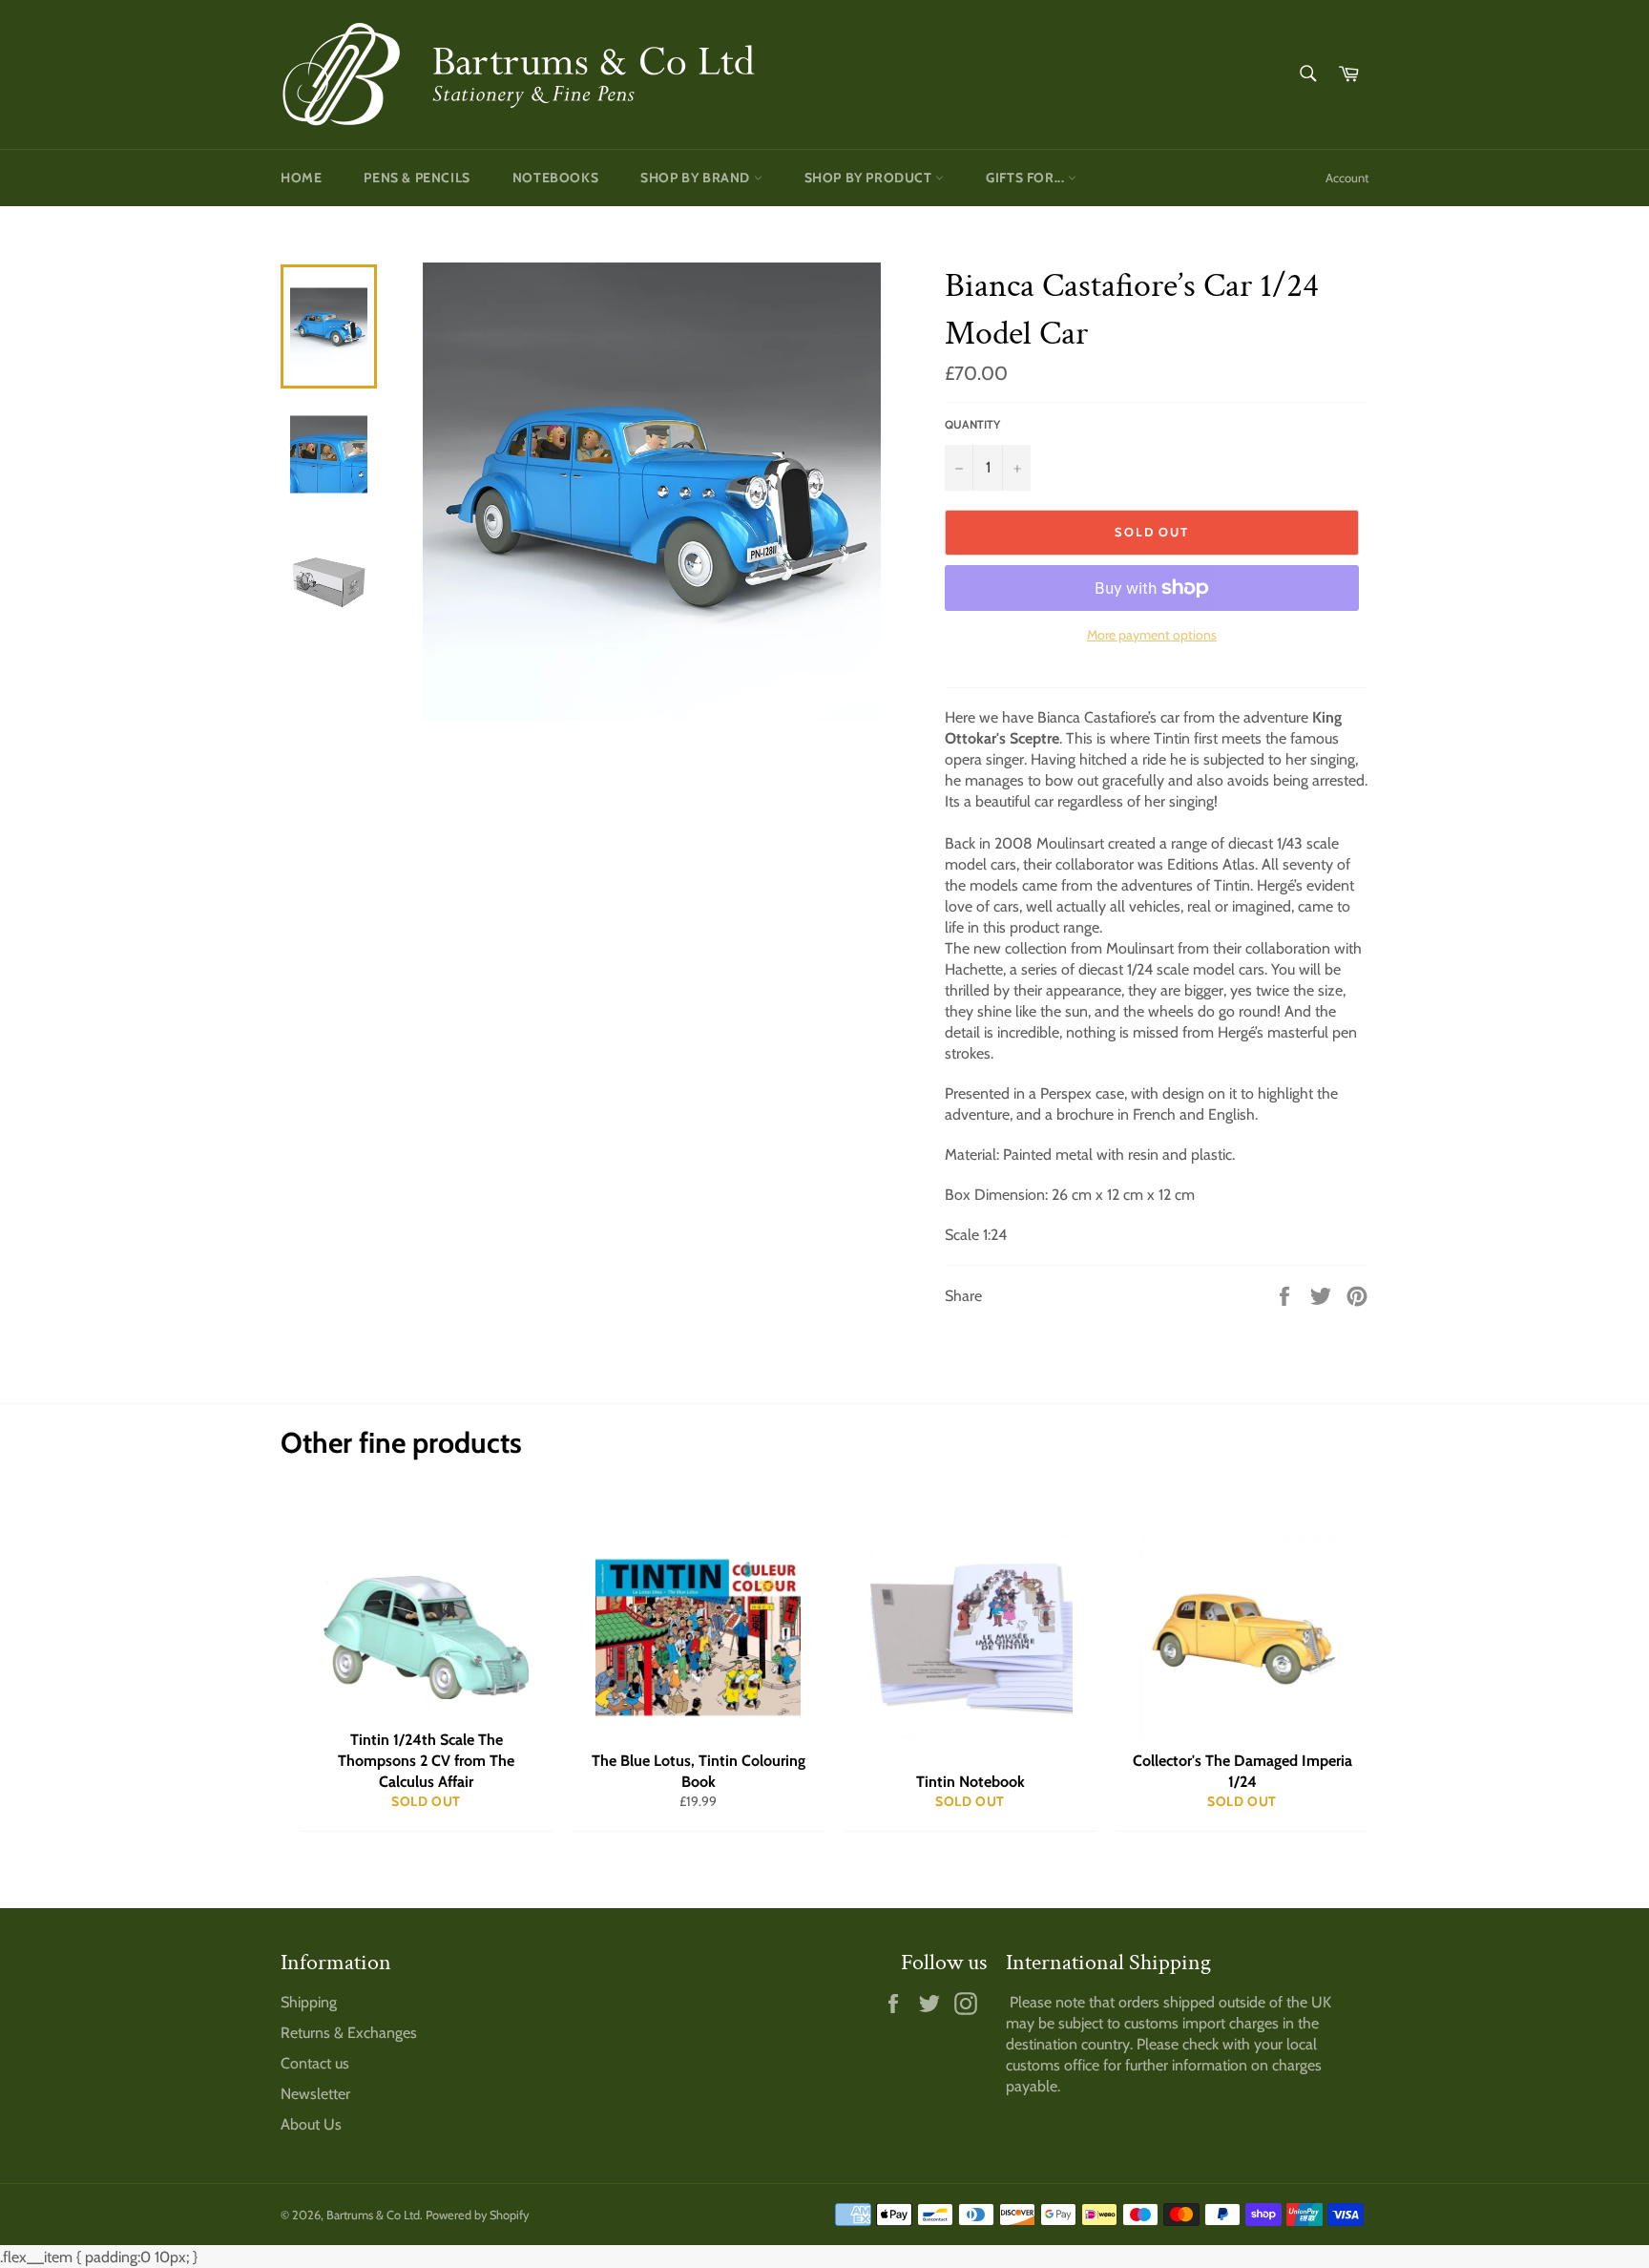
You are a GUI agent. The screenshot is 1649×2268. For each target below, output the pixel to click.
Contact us (315, 2063)
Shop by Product (870, 178)
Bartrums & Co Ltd (373, 2215)
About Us (311, 2124)
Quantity (972, 424)
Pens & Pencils (417, 178)
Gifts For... (1027, 178)
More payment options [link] (1152, 635)
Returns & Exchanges (349, 2033)
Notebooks (555, 178)
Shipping (309, 2002)
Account (1347, 178)
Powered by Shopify (477, 2215)
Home (301, 178)
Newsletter (315, 2094)
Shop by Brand (697, 178)
